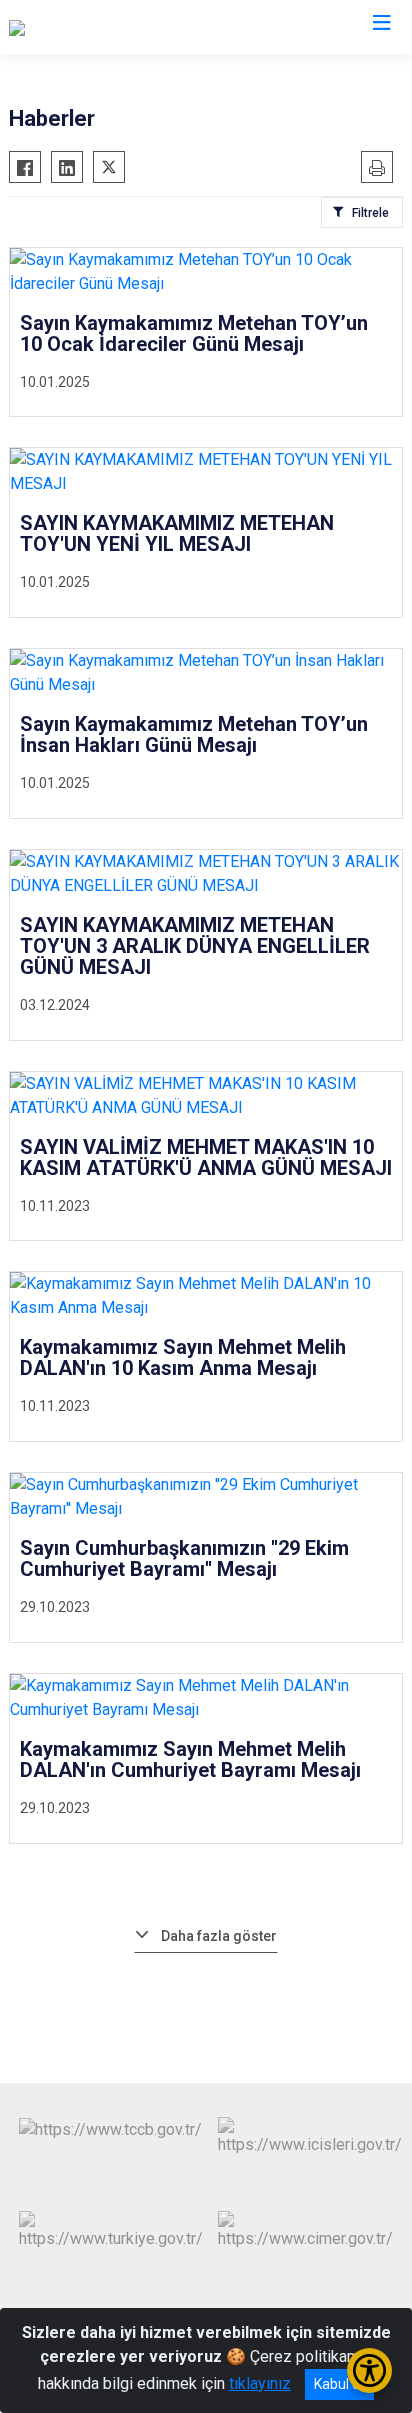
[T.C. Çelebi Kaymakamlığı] (95, 27)
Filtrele (370, 213)
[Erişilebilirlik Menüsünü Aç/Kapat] (369, 2370)
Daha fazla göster (219, 1936)
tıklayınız (260, 2383)
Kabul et (339, 2384)
